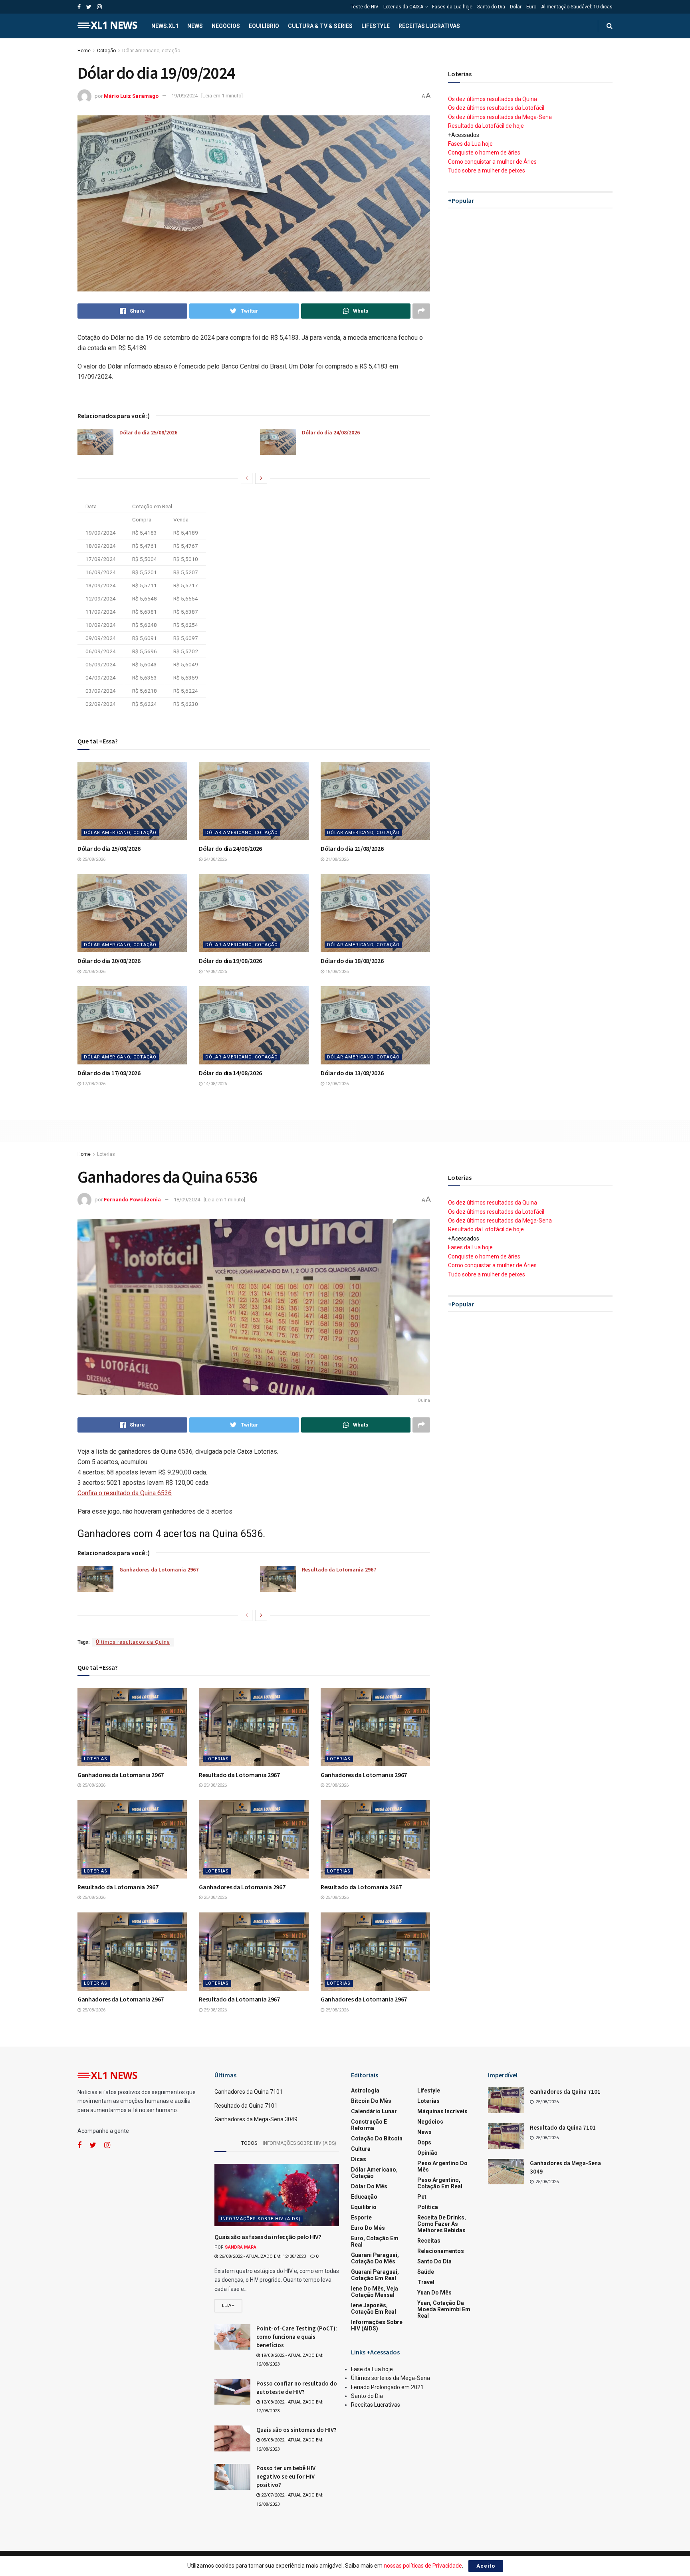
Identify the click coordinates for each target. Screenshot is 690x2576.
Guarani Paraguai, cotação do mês (375, 2258)
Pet (422, 2197)
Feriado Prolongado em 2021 (387, 2387)
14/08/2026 (215, 1084)
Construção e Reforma (369, 2125)
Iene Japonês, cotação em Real (374, 2308)
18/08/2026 (336, 972)
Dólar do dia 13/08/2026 (352, 1073)
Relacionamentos (441, 2251)
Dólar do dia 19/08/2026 (230, 961)
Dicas (359, 2159)
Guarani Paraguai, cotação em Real (375, 2275)
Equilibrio (364, 2207)
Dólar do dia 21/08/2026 (352, 848)
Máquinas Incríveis (442, 2111)
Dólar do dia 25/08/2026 (148, 432)
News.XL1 (165, 26)
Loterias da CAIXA (403, 7)
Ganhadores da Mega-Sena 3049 (256, 2119)
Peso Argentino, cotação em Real (440, 2183)
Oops (424, 2142)
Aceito (486, 2566)
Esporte (361, 2217)
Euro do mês (368, 2228)
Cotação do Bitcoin (377, 2138)
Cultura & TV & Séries (320, 26)
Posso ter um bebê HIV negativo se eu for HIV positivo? (286, 2476)
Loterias (106, 1154)
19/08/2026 (215, 972)
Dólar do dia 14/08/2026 (230, 1073)
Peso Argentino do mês (442, 2166)
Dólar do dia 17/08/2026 (109, 1073)
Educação (364, 2197)
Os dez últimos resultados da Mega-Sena (500, 117)
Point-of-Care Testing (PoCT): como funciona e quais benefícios (297, 2337)
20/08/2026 (93, 972)
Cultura (361, 2149)
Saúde (426, 2272)
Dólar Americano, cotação (151, 51)
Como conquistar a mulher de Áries (492, 162)
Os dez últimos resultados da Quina (493, 99)
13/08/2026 (336, 1084)
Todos (249, 2143)
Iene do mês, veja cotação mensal (375, 2292)
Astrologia (365, 2091)
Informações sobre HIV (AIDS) (299, 2143)
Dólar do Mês (369, 2186)
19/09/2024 (184, 96)
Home (84, 51)
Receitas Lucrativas (429, 26)
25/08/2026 (93, 859)
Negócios (226, 26)
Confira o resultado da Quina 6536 (125, 1493)
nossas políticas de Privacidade (423, 2566)
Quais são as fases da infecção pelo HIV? (268, 2237)
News (195, 26)
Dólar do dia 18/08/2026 (352, 961)
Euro (531, 7)
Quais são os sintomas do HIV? (296, 2430)
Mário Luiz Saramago (131, 96)
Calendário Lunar (374, 2111)
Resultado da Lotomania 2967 (339, 1569)
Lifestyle (376, 26)
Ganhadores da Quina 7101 (249, 2092)
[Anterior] (247, 478)
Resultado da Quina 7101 (246, 2106)
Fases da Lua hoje (452, 7)
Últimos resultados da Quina (133, 1642)
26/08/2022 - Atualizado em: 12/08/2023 (262, 2256)
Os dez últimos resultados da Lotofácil (496, 108)
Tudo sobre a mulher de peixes (487, 170)
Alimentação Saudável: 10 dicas (577, 7)
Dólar (516, 7)
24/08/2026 (215, 859)
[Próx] (261, 478)
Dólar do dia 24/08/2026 (331, 432)
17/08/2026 (93, 1084)
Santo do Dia (491, 7)
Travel (426, 2282)
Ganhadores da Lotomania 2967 (159, 1569)
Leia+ (228, 2306)
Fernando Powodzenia (132, 1200)
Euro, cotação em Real (375, 2241)
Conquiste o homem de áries (484, 153)
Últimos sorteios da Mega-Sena (391, 2378)
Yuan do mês (434, 2293)
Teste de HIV (365, 7)
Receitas (429, 2241)
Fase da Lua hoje (372, 2369)
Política (428, 2207)
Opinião (427, 2153)
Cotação (106, 51)
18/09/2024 (187, 1200)
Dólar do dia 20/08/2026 (109, 961)
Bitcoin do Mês (371, 2101)
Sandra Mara (241, 2247)
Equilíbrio (264, 26)
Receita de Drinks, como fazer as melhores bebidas (442, 2224)
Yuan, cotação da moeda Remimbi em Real (444, 2309)
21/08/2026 (336, 859)
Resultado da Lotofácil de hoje (486, 126)
